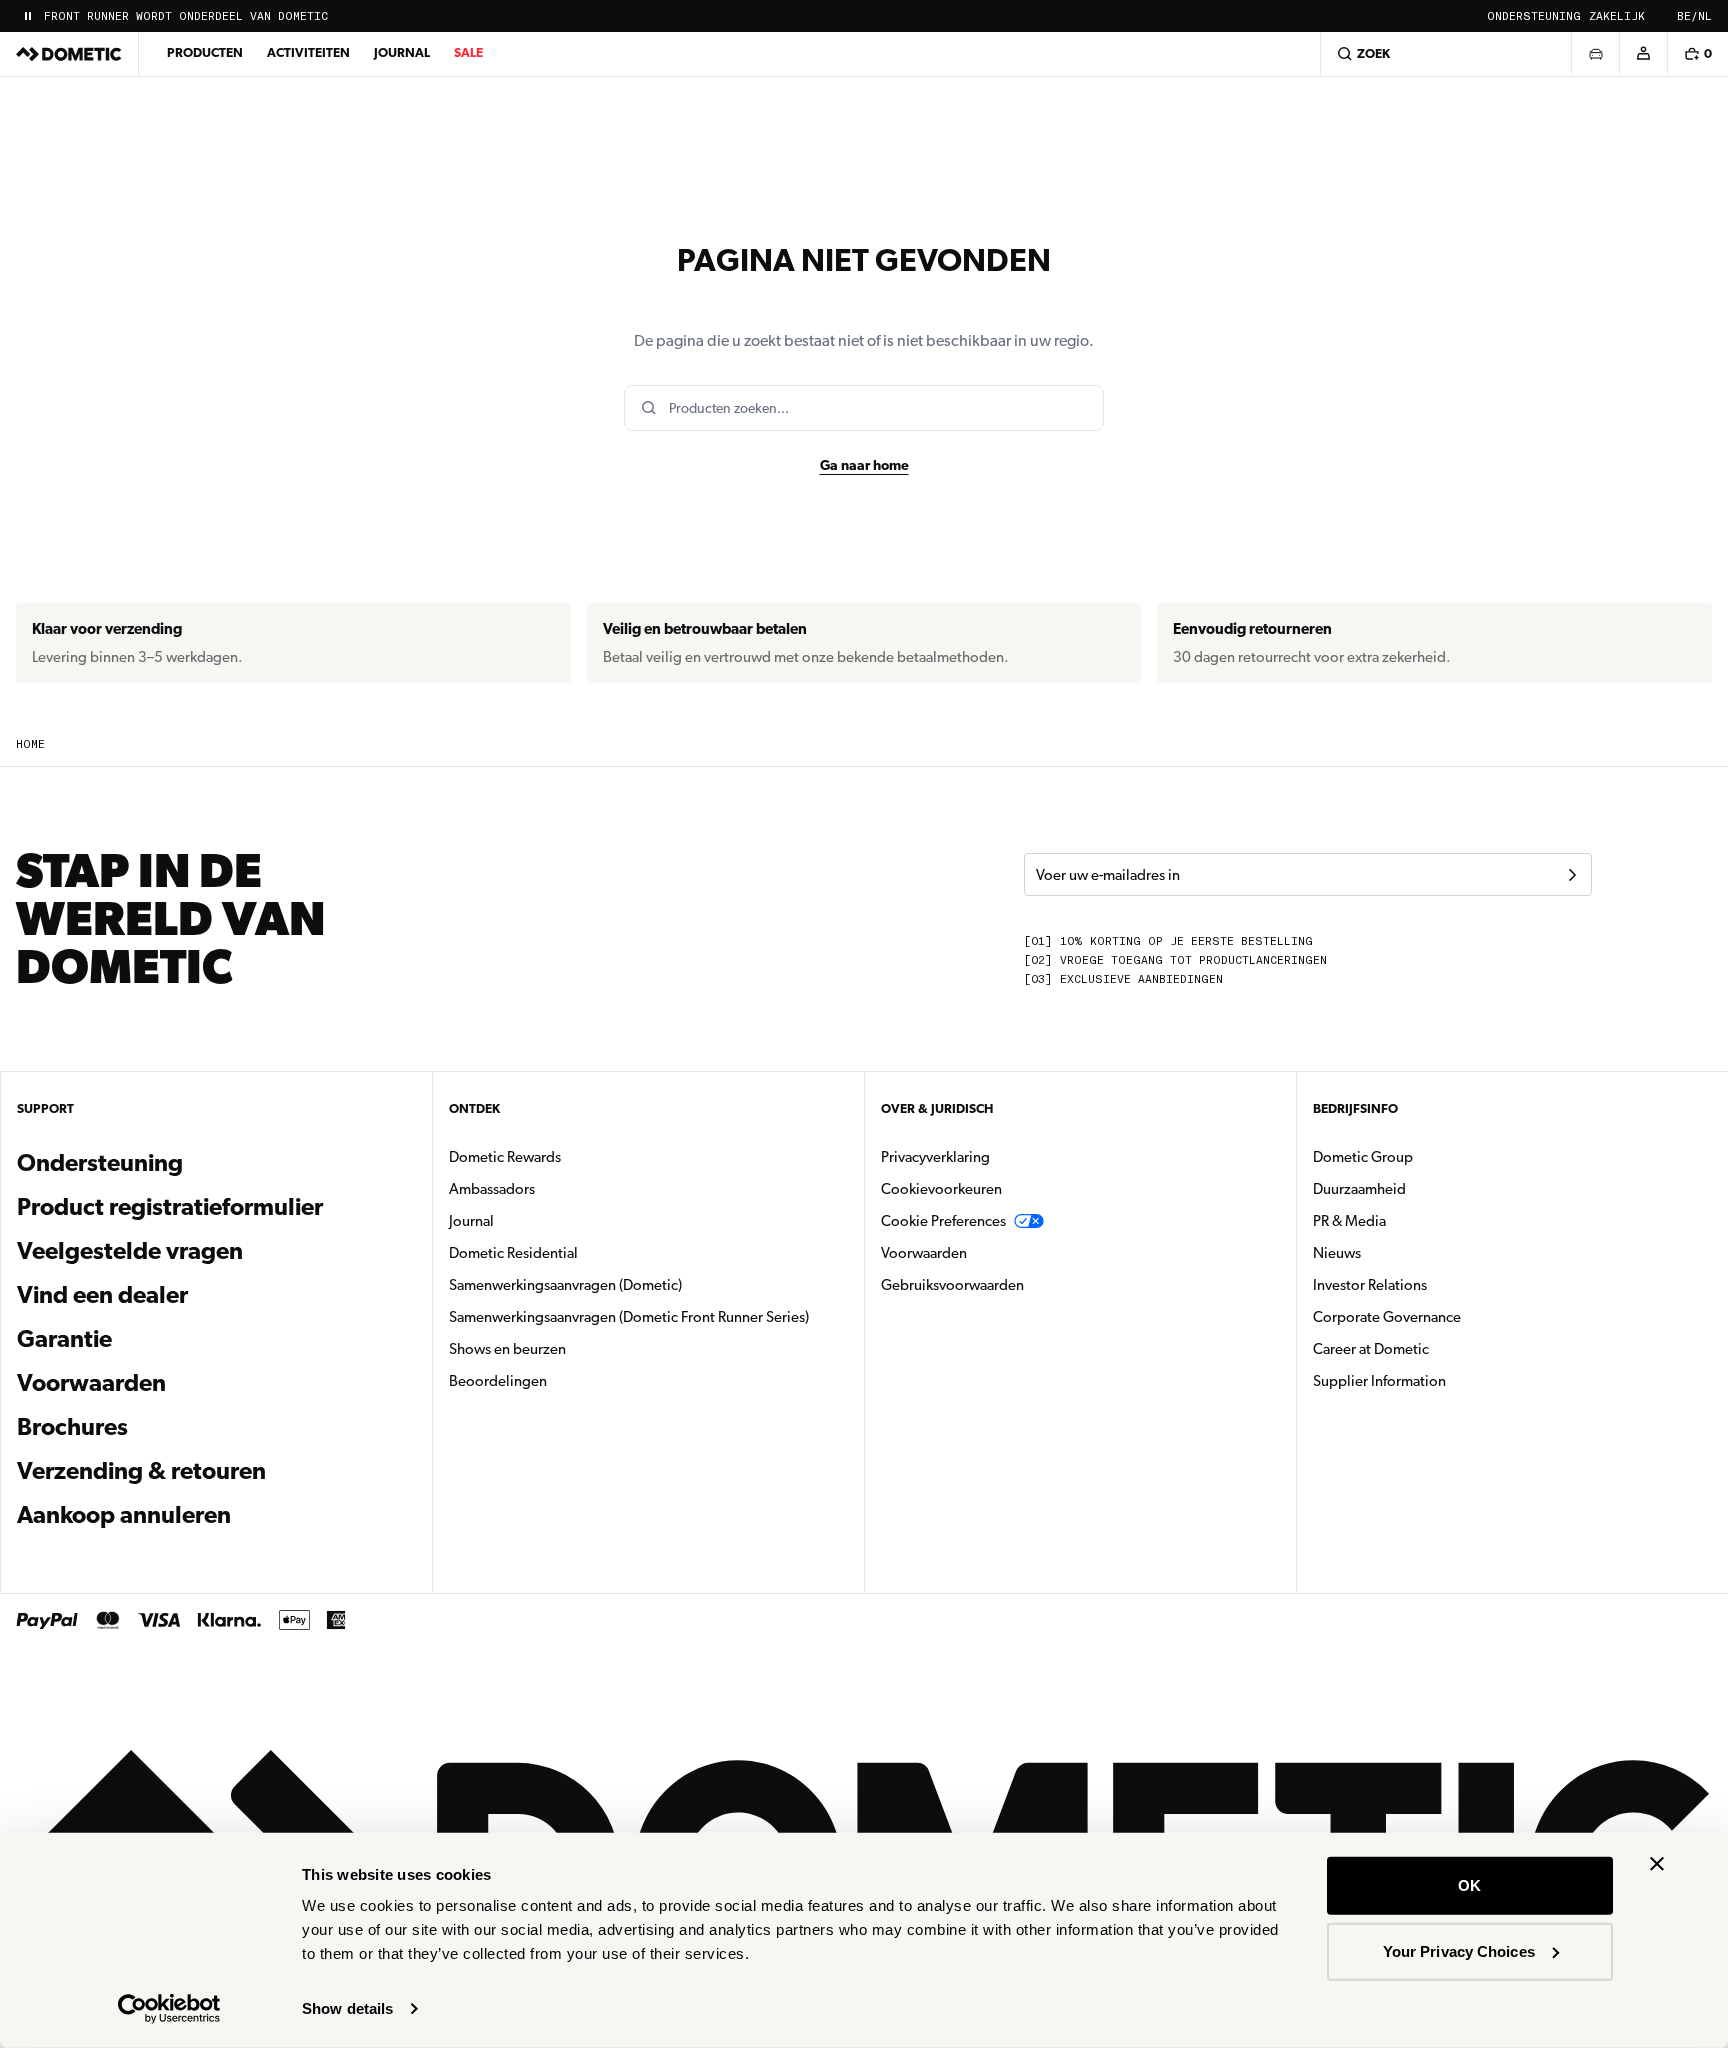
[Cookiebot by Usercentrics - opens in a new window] (169, 2009)
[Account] (1643, 54)
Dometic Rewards (505, 1157)
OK (1469, 1885)
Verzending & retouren (141, 1471)
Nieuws (1400, 1252)
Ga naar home (864, 465)
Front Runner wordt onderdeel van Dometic (186, 16)
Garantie (64, 1339)
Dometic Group (1426, 1156)
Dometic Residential (576, 1252)
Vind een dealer (102, 1295)
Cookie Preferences (943, 1221)
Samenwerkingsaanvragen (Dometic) (565, 1285)
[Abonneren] (1572, 875)
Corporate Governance (1450, 1316)
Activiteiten (308, 52)
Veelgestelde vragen (130, 1251)
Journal (402, 52)
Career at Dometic (1434, 1348)
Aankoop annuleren (124, 1515)
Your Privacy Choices (1459, 1950)
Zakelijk (1617, 16)
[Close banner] (1657, 1864)
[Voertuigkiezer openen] (1595, 54)
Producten (205, 52)
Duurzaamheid (1359, 1189)
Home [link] (30, 744)
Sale (468, 52)
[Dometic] (69, 54)
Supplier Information (1379, 1381)
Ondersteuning (1534, 16)
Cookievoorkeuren (941, 1189)
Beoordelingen (498, 1381)
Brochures (180, 1426)
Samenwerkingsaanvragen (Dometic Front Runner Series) (629, 1317)
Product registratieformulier (170, 1207)
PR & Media (1412, 1220)
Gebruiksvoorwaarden (952, 1285)
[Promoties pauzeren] (28, 16)
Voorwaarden (91, 1383)
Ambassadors (492, 1189)
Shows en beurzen (507, 1349)
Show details (347, 2008)
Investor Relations (1433, 1284)
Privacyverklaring (935, 1157)
